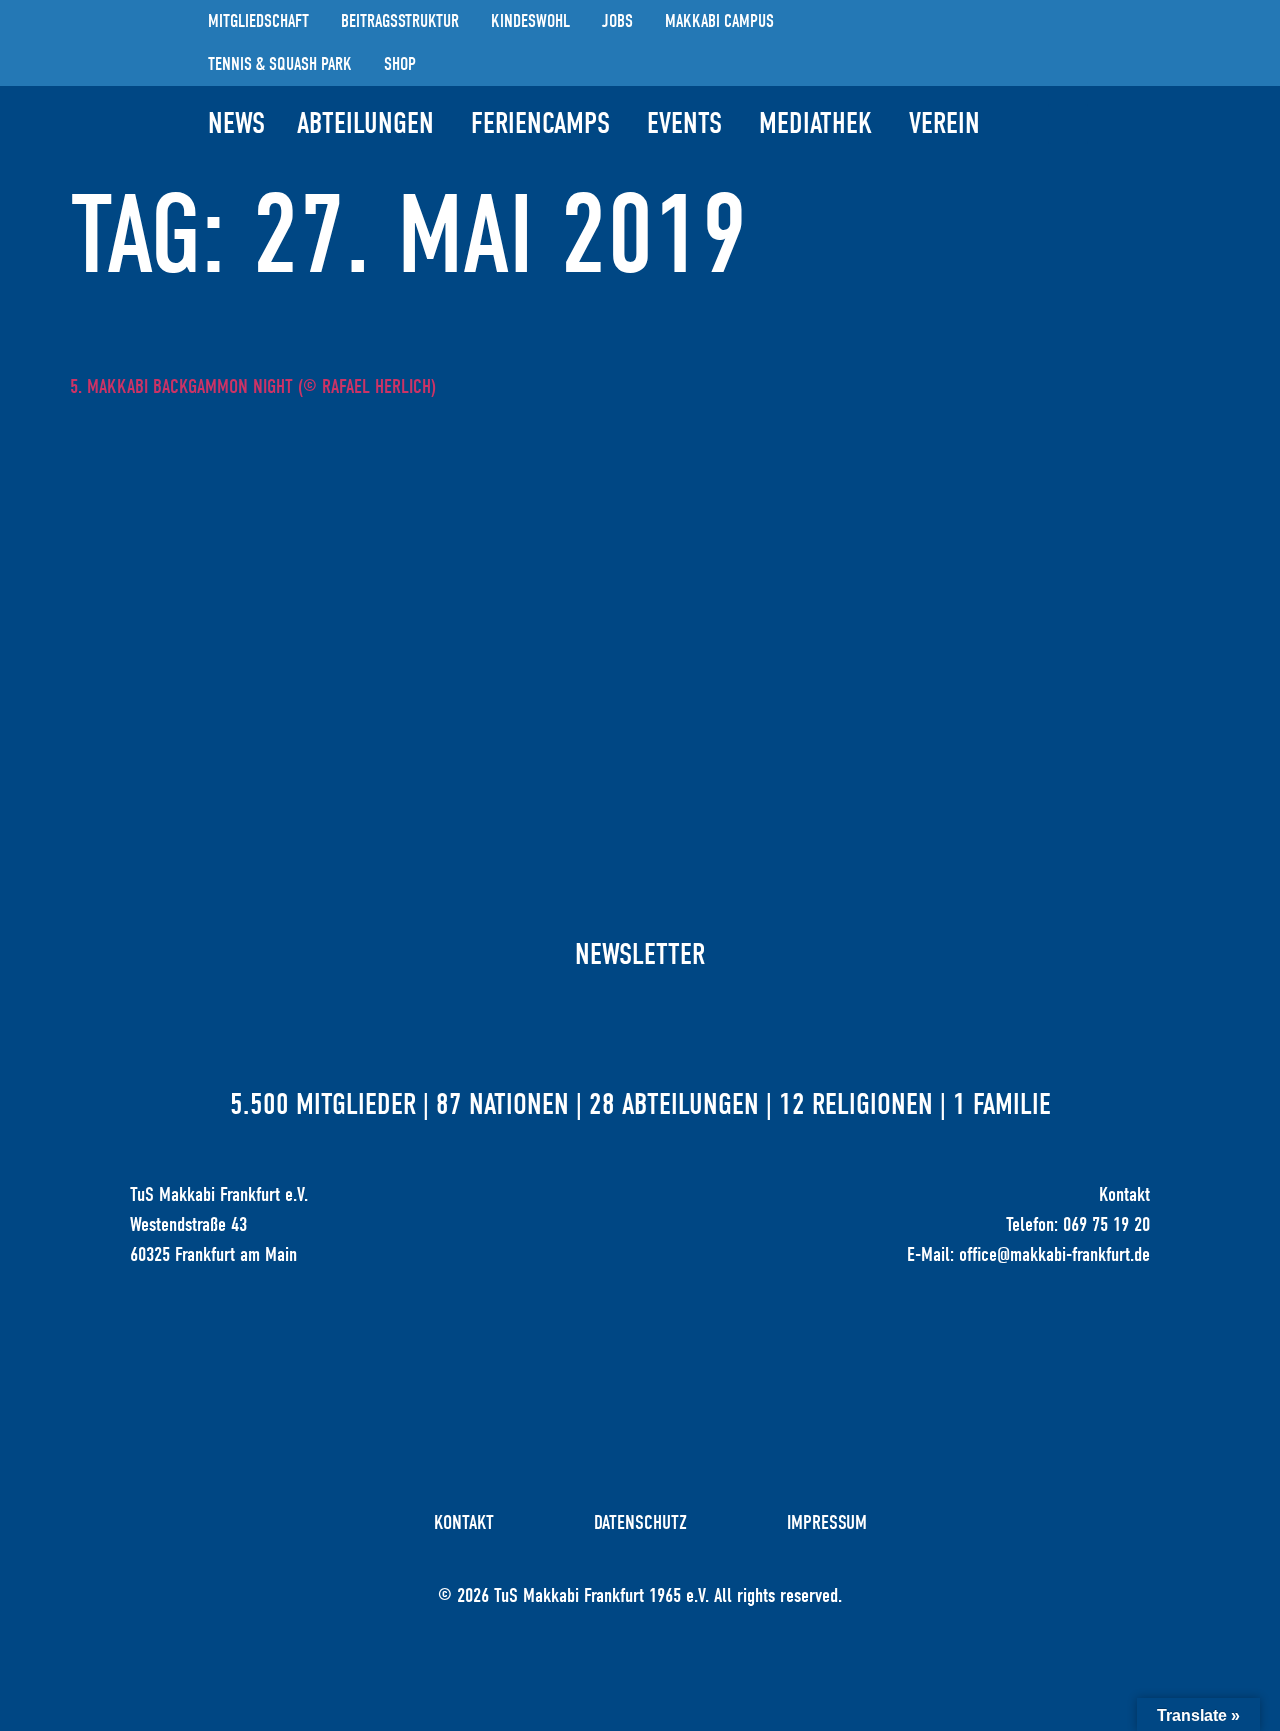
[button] (1068, 124)
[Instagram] (978, 43)
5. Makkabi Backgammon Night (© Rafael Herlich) (253, 386)
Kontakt (464, 1522)
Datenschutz (640, 1522)
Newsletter (640, 954)
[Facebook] (1023, 43)
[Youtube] (1068, 43)
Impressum (827, 1522)
